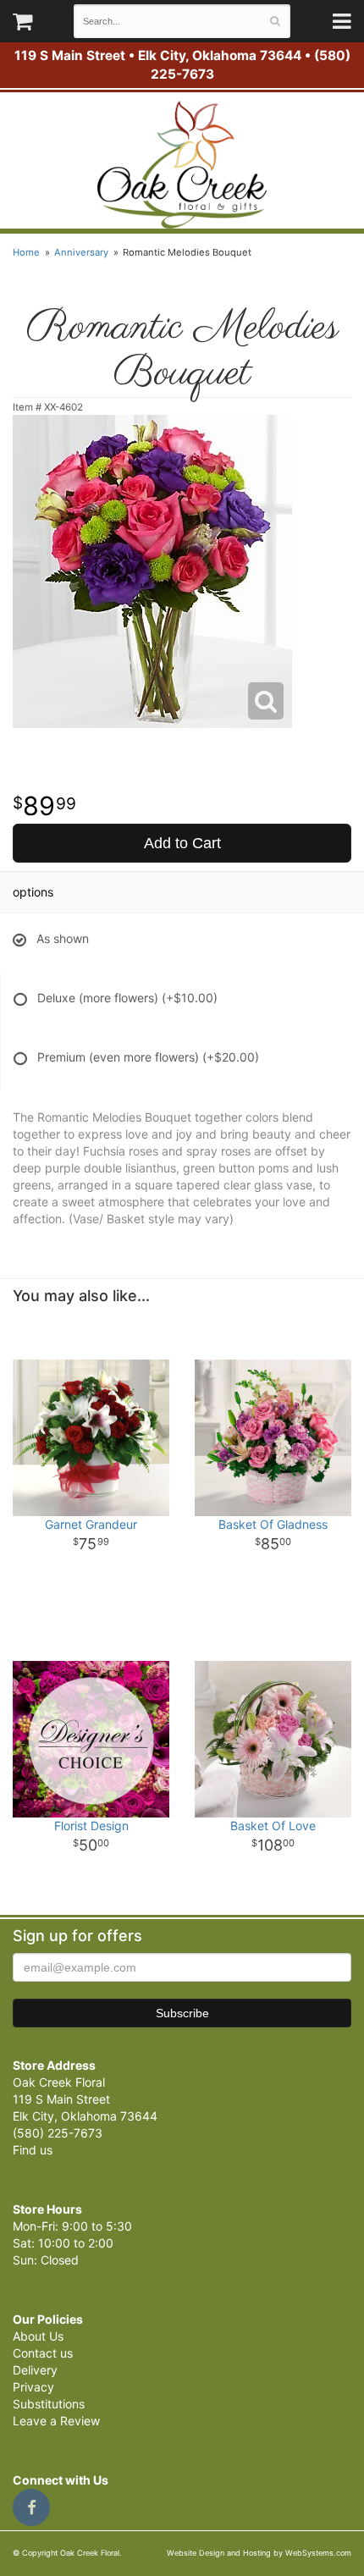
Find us (33, 2150)
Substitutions (49, 2404)
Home (26, 252)
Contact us (43, 2353)
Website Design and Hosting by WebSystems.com (259, 2553)
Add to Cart (182, 843)
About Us (38, 2336)
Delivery (35, 2370)
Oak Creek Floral (182, 165)
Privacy (33, 2387)
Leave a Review (56, 2421)
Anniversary (81, 252)
